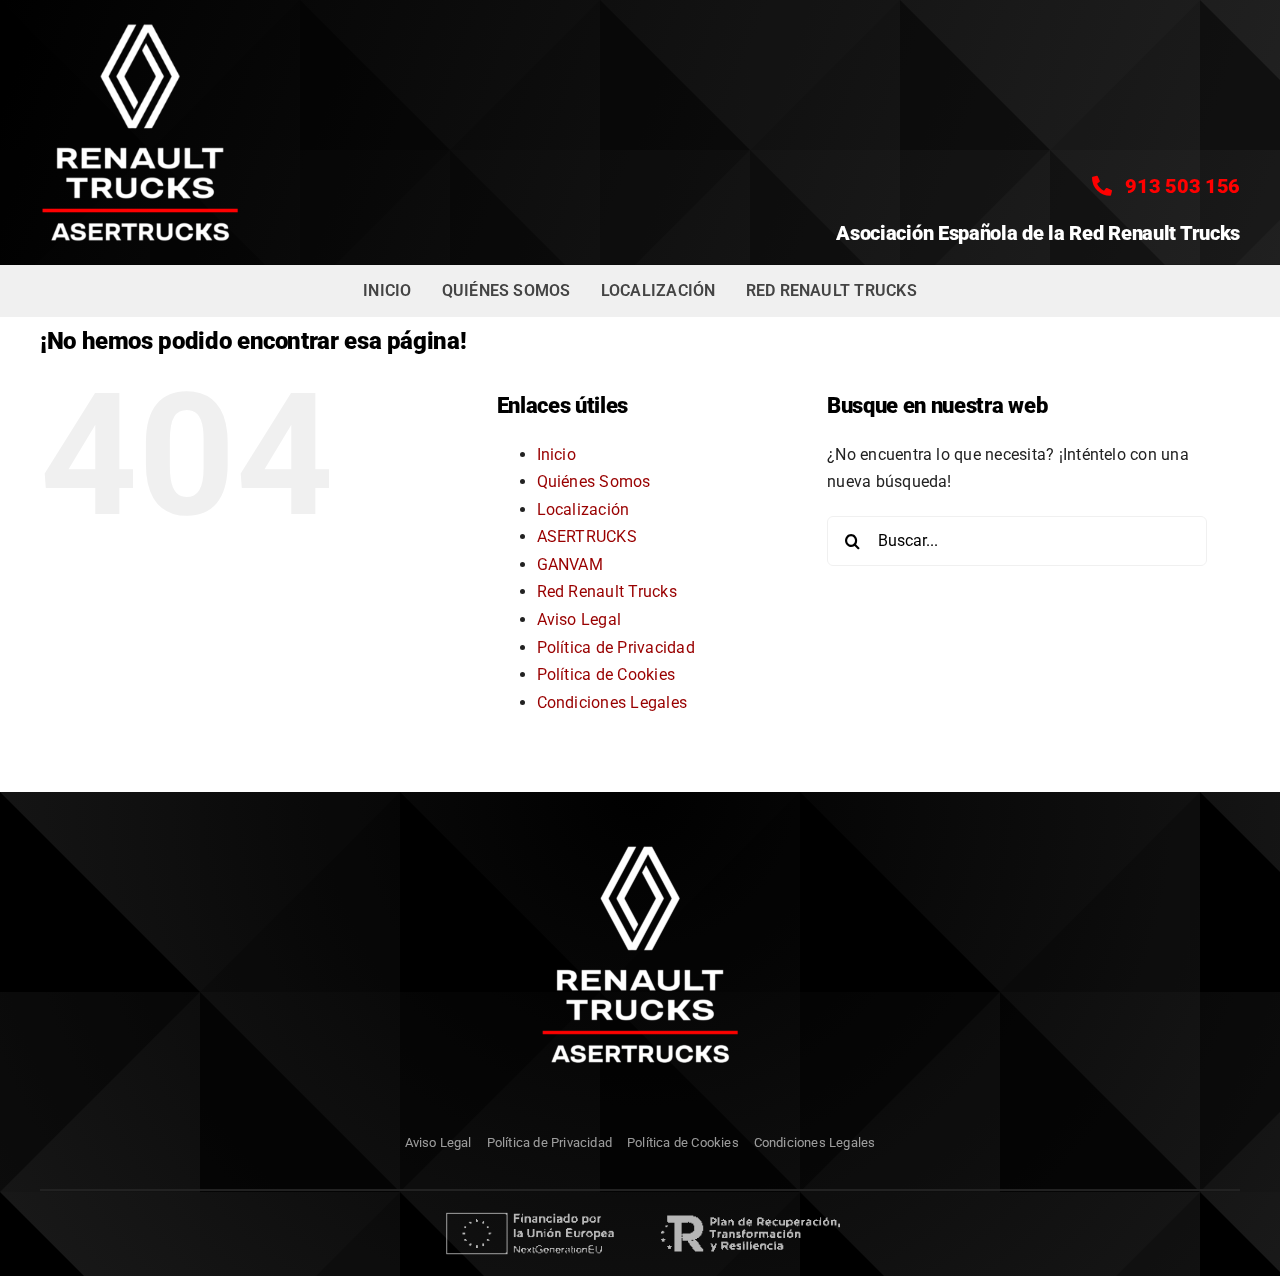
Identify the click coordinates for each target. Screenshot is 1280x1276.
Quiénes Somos (594, 481)
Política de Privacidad (616, 647)
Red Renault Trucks (607, 591)
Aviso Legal (579, 619)
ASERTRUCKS (587, 536)
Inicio (556, 454)
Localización (583, 509)
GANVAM (570, 564)
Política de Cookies (606, 674)
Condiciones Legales (612, 702)
